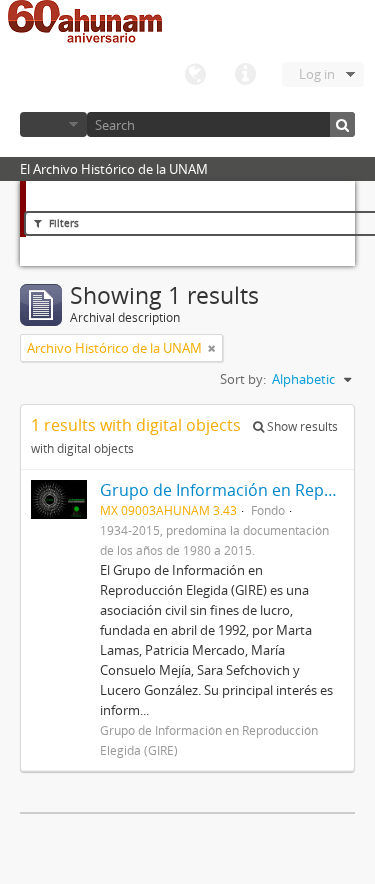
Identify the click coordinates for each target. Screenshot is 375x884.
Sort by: (243, 379)
